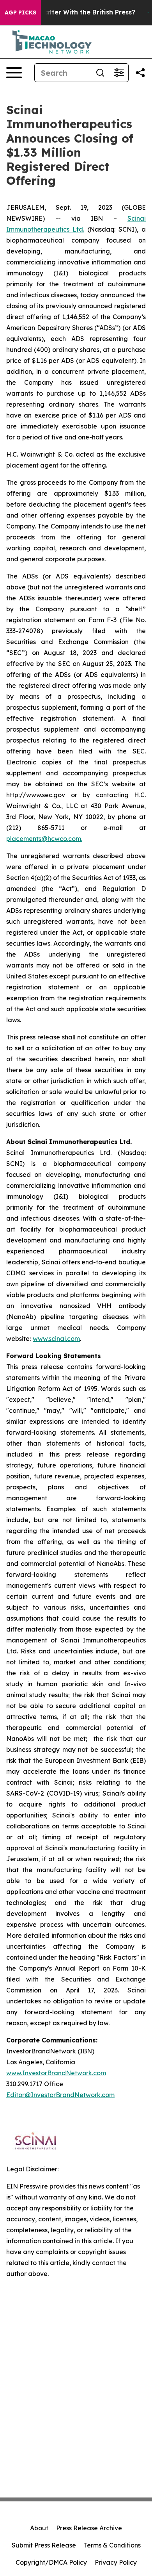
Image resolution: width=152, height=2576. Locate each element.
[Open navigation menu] (14, 73)
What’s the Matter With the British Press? (69, 12)
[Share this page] (140, 73)
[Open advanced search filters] (119, 73)
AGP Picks (20, 12)
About (39, 2528)
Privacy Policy (116, 2562)
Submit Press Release (44, 2545)
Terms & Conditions (112, 2545)
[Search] (100, 73)
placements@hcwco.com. (44, 839)
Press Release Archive (89, 2528)
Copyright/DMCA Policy (51, 2562)
